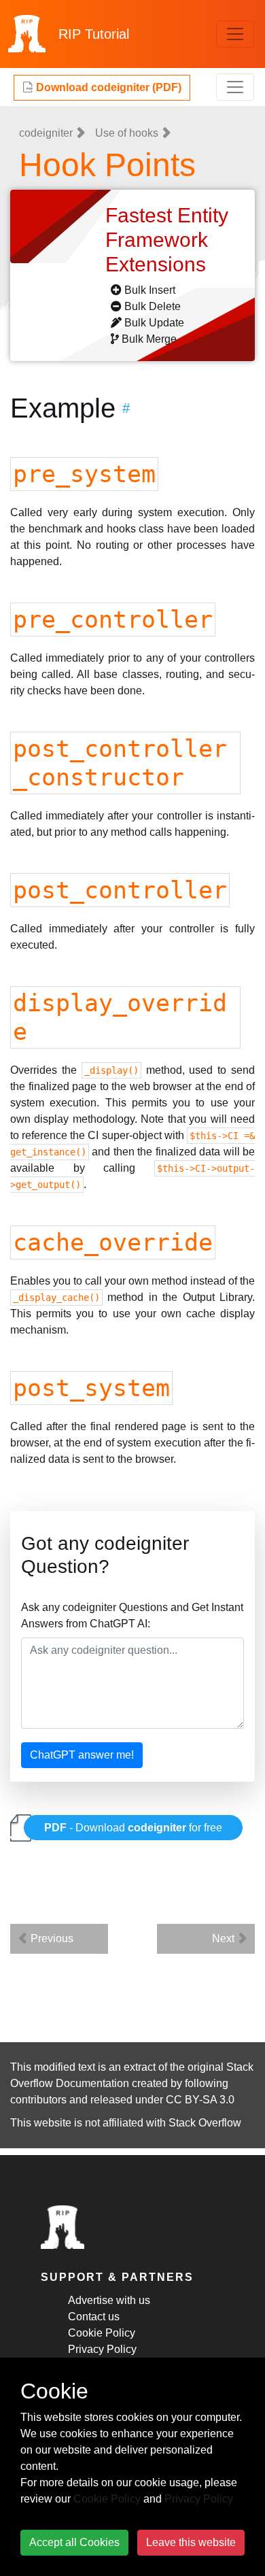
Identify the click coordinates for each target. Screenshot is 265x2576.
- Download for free (133, 1828)
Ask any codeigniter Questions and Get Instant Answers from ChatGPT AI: (132, 1615)
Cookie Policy (102, 2333)
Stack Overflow (205, 2123)
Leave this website (191, 2542)
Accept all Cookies (74, 2542)
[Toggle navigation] (235, 34)
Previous (51, 1938)
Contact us (94, 2317)
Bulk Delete (153, 306)
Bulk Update (154, 323)
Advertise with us (109, 2300)
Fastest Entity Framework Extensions (167, 240)
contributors (38, 2100)
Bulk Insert (150, 290)
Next (225, 1938)
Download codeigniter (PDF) (107, 87)
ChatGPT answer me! (82, 1755)
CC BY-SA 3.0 (200, 2100)
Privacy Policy (102, 2349)
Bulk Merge (149, 339)
